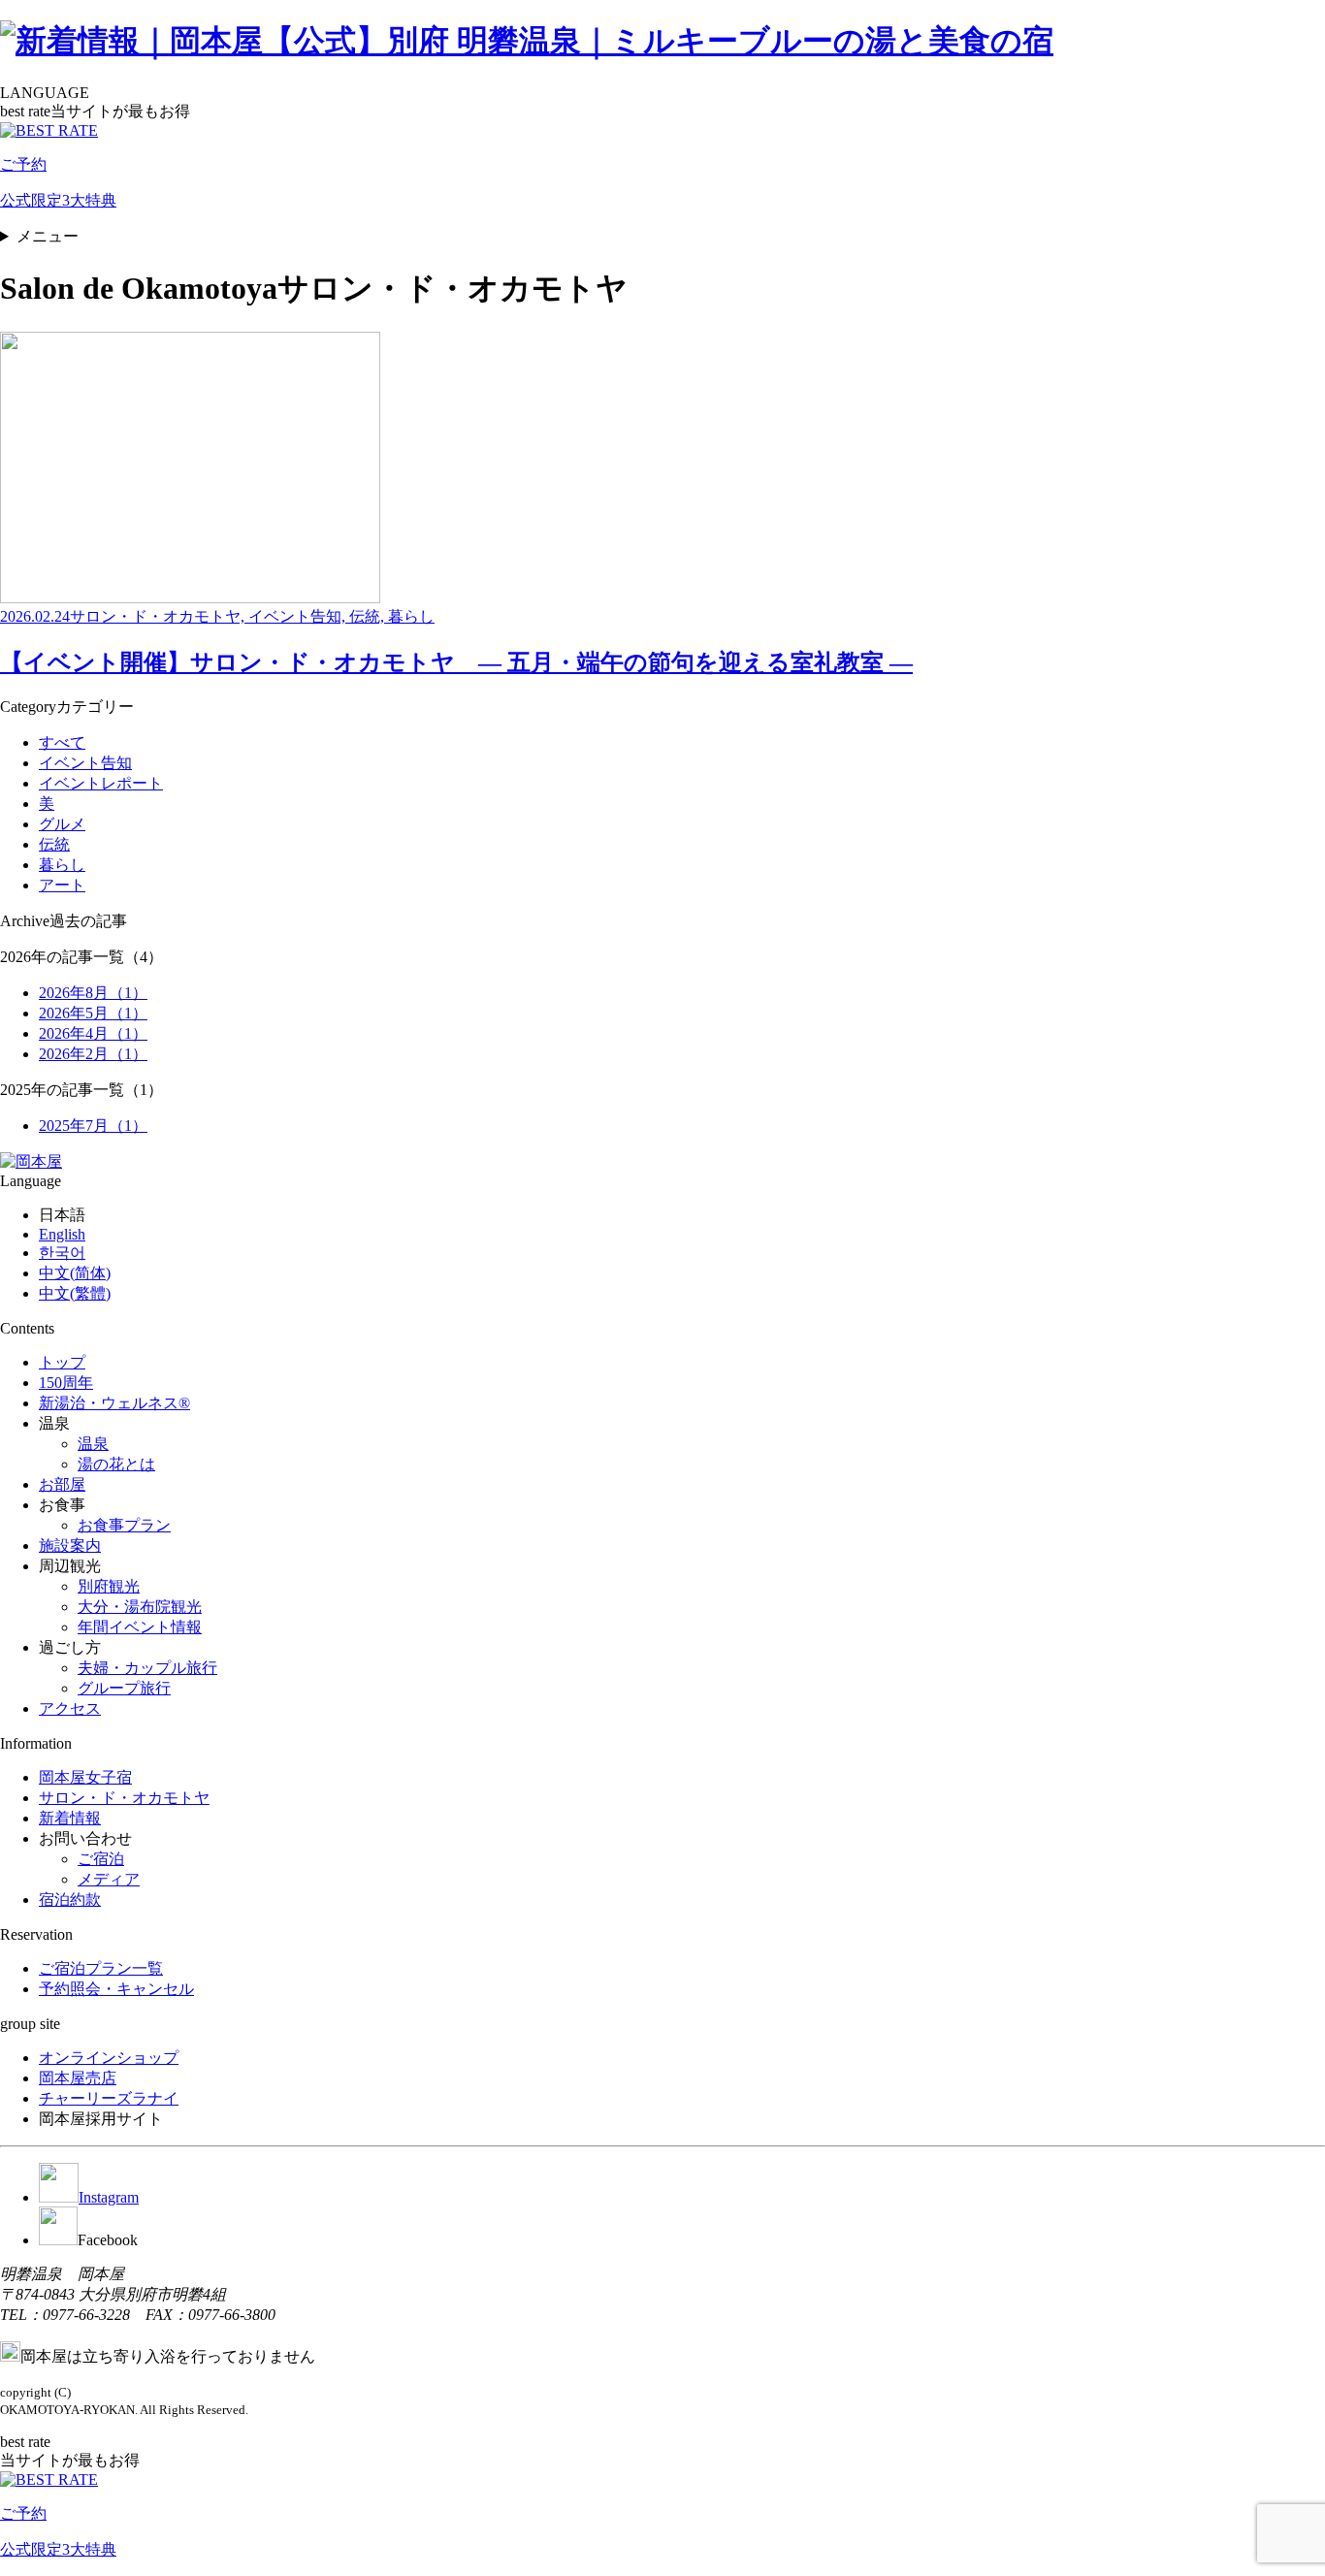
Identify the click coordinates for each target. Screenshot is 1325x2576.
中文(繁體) (75, 1293)
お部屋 (62, 1484)
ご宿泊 (101, 1859)
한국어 (62, 1253)
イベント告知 (85, 763)
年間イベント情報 (140, 1627)
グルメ (62, 824)
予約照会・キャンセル (116, 1989)
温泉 (93, 1444)
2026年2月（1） (93, 1054)
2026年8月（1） (93, 993)
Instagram (109, 2197)
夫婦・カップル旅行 (147, 1668)
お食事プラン (124, 1525)
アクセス (70, 1708)
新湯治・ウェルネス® (114, 1403)
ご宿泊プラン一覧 (101, 1968)
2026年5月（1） (93, 1013)
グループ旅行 (124, 1688)
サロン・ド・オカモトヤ (124, 1798)
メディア (109, 1879)
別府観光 (109, 1586)
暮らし (62, 865)
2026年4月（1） (93, 1033)
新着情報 (70, 1818)
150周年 (66, 1383)
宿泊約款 (70, 1900)
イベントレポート (101, 783)
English (62, 1234)
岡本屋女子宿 (85, 1777)
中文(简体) (75, 1273)
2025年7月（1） (93, 1126)
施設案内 (70, 1546)
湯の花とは (116, 1464)
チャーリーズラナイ (109, 2098)
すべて (62, 742)
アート (62, 885)
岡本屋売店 (78, 2078)
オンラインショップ (109, 2058)
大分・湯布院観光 (140, 1607)
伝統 (54, 844)
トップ (62, 1362)
